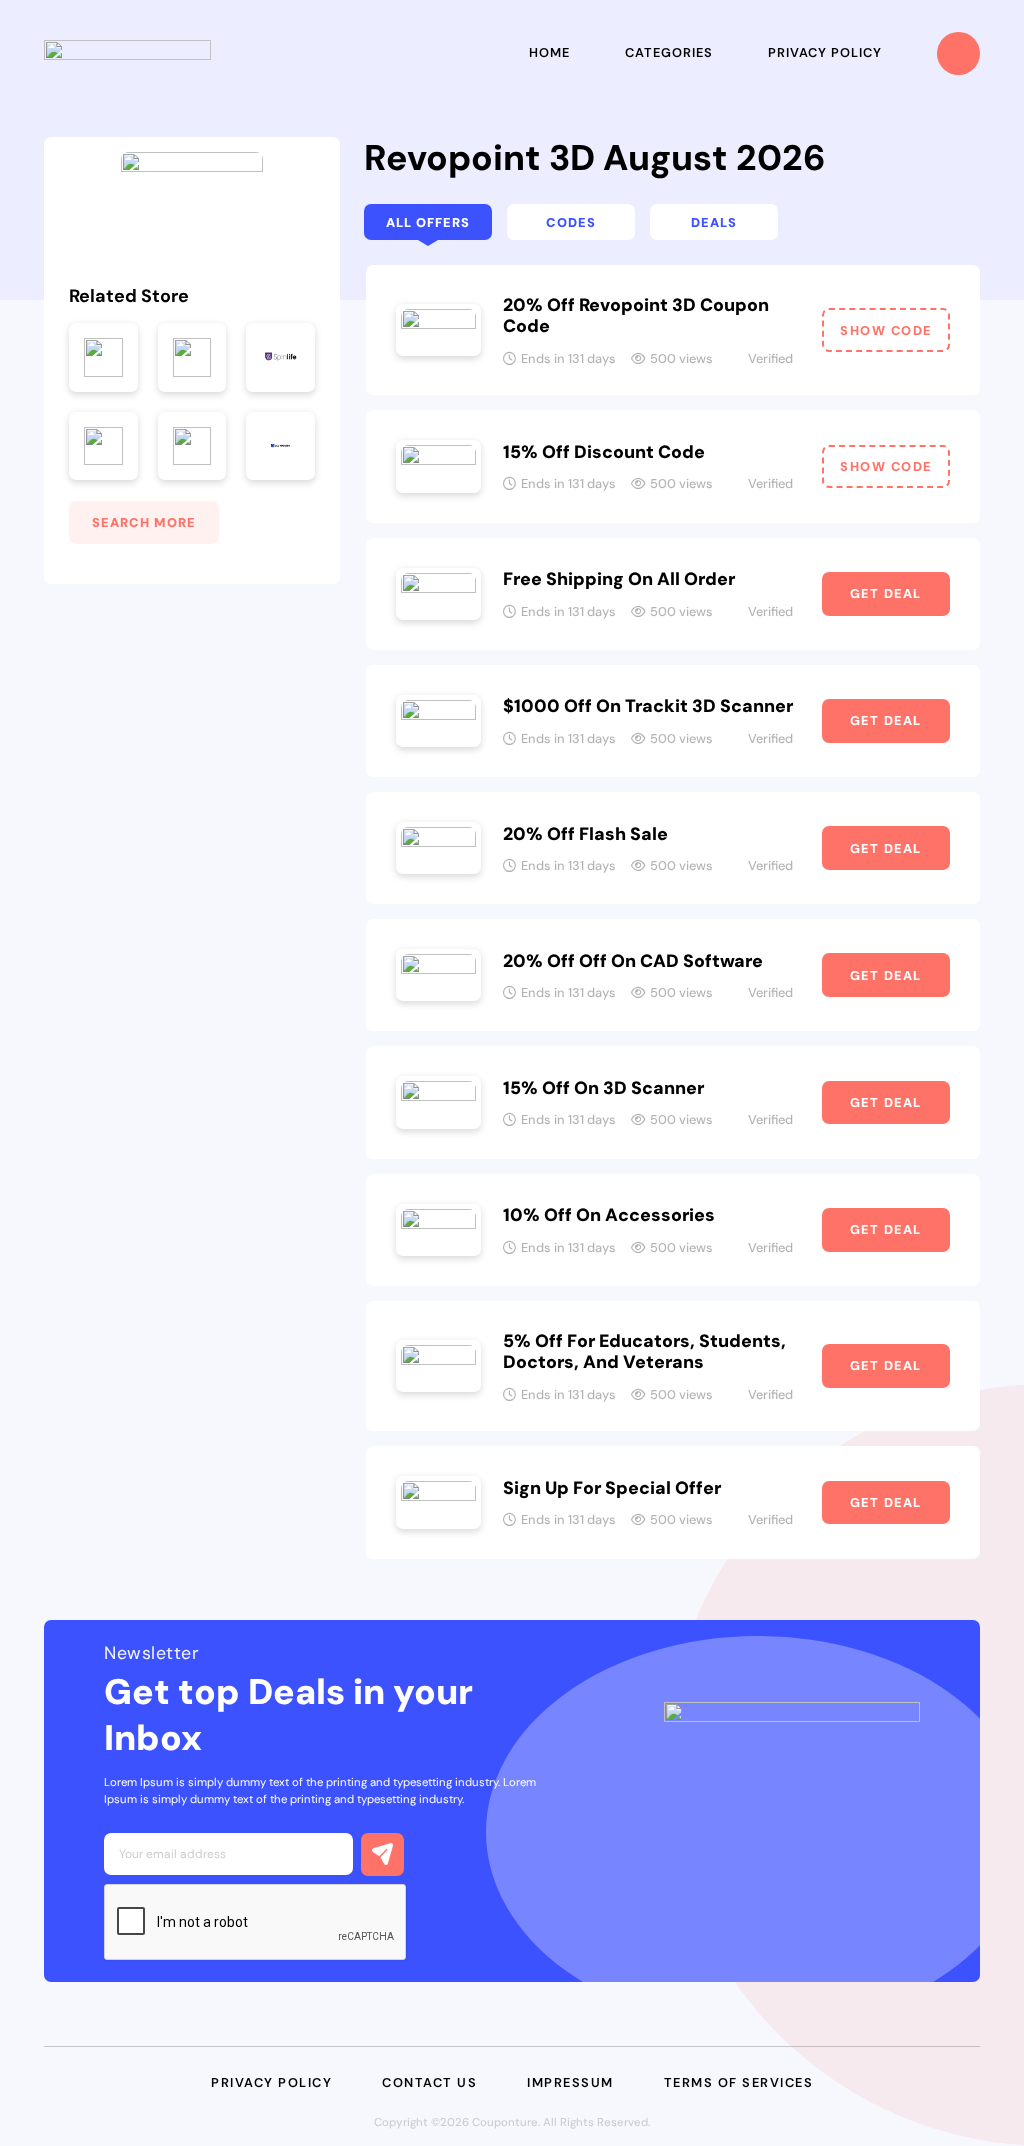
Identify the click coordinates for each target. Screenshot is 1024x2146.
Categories (669, 52)
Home (549, 52)
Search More (144, 522)
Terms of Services (739, 2082)
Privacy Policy (825, 52)
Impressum (570, 2082)
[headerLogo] (127, 53)
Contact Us (429, 2082)
